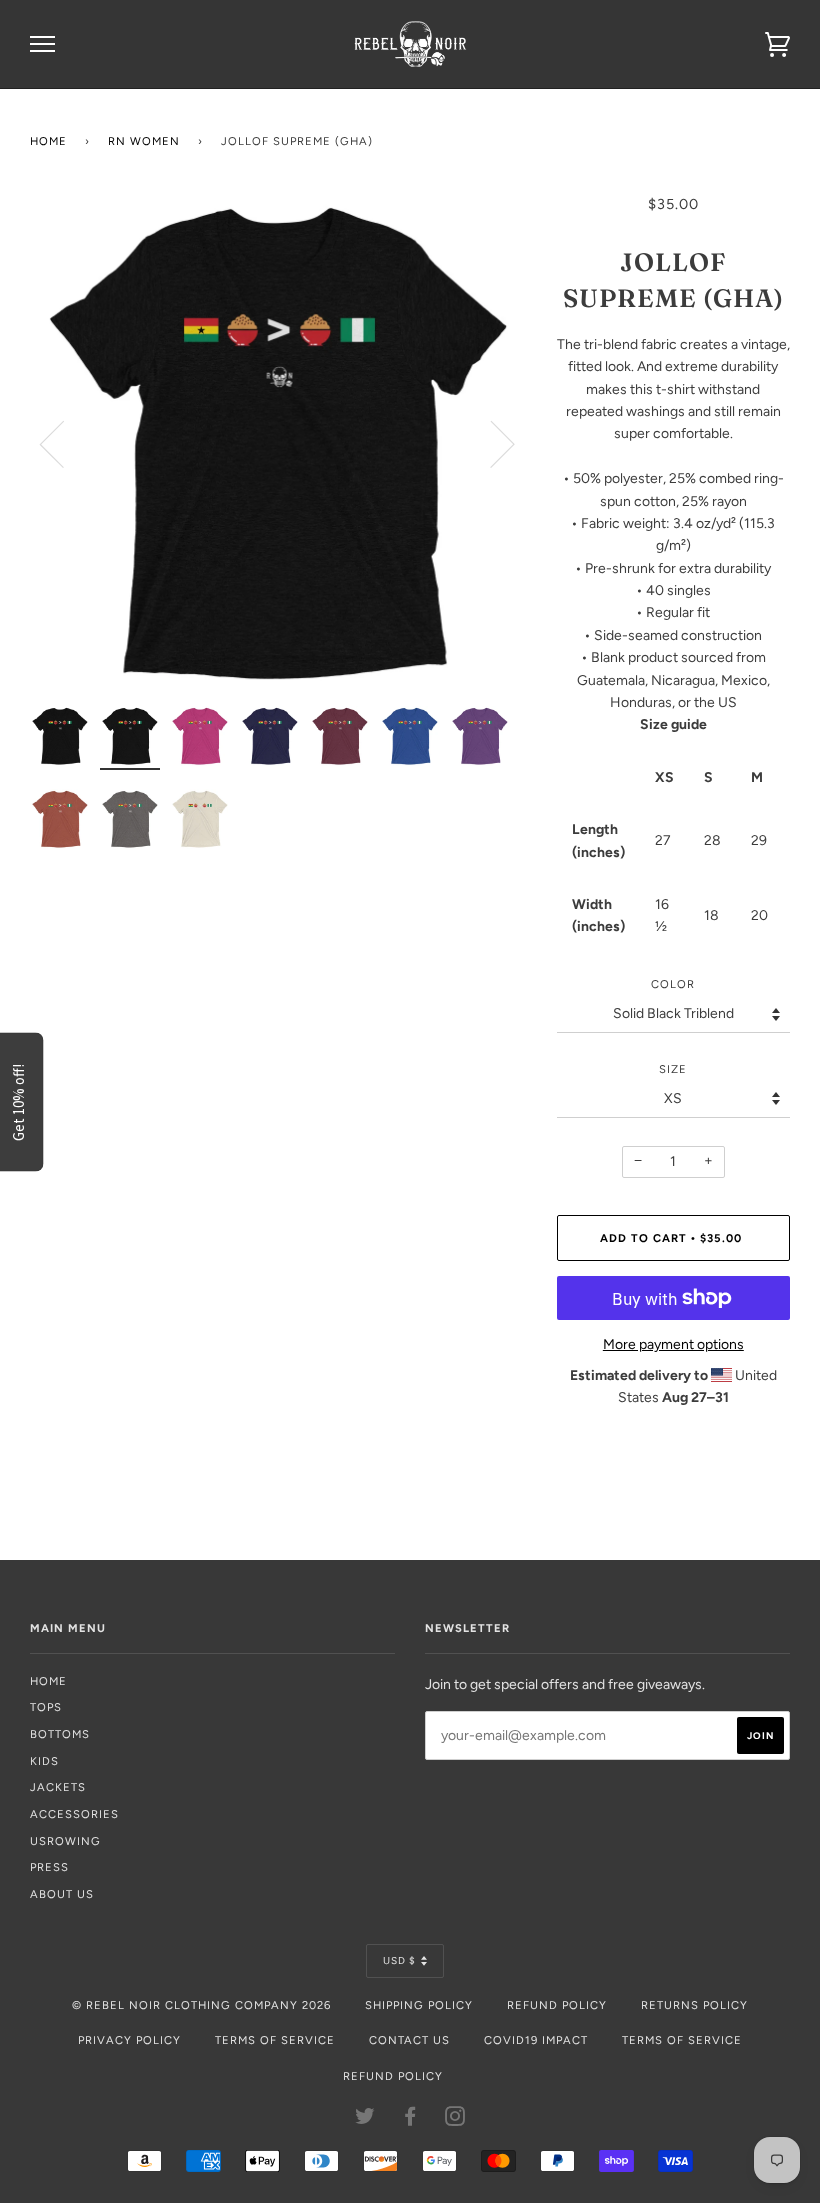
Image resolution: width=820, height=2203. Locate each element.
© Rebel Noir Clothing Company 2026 (201, 2005)
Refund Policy (557, 2005)
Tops (46, 1707)
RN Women (144, 141)
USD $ (399, 1960)
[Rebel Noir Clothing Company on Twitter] (365, 2120)
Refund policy (393, 2076)
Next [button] (490, 443)
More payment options (673, 1344)
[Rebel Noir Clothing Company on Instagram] (455, 2120)
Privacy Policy (129, 2040)
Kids (44, 1761)
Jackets (58, 1787)
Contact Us (409, 2040)
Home (48, 141)
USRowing (65, 1841)
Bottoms (60, 1734)
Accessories (74, 1814)
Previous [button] (64, 443)
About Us (62, 1894)
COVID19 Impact (536, 2040)
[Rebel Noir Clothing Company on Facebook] (410, 2120)
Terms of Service (275, 2040)
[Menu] (42, 44)
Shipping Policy (419, 2005)
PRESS (49, 1867)
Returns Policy (694, 2005)
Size (673, 1069)
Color (673, 984)
